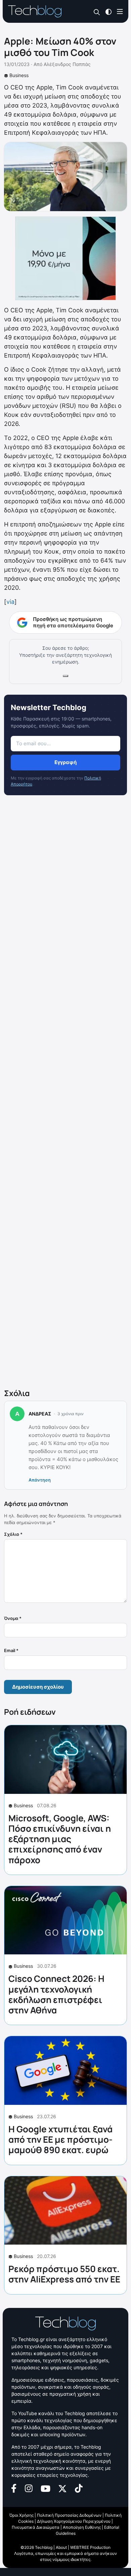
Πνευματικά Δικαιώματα (36, 2527)
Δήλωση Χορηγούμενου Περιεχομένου (74, 2521)
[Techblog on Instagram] (29, 2488)
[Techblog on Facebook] (14, 2488)
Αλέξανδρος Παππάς (67, 64)
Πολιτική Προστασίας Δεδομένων (69, 2515)
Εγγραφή (65, 762)
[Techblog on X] (62, 2488)
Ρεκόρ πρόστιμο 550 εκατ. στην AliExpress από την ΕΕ (64, 2274)
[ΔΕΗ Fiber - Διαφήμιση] (65, 258)
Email (11, 1650)
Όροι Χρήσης (21, 2515)
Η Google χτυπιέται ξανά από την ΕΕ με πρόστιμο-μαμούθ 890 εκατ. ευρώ (60, 2139)
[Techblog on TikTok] (79, 2488)
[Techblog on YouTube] (46, 2488)
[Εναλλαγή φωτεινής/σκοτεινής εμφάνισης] (108, 11)
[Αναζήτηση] (97, 12)
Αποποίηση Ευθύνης (82, 2527)
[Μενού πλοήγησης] (120, 11)
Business (19, 75)
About (61, 2547)
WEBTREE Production (90, 2547)
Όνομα (13, 1618)
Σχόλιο (13, 1534)
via (10, 602)
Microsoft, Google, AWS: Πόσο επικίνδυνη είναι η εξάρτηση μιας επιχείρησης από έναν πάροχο (60, 1839)
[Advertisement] (65, 1093)
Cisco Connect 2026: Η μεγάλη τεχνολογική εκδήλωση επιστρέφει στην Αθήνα (56, 1994)
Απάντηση (40, 1480)
